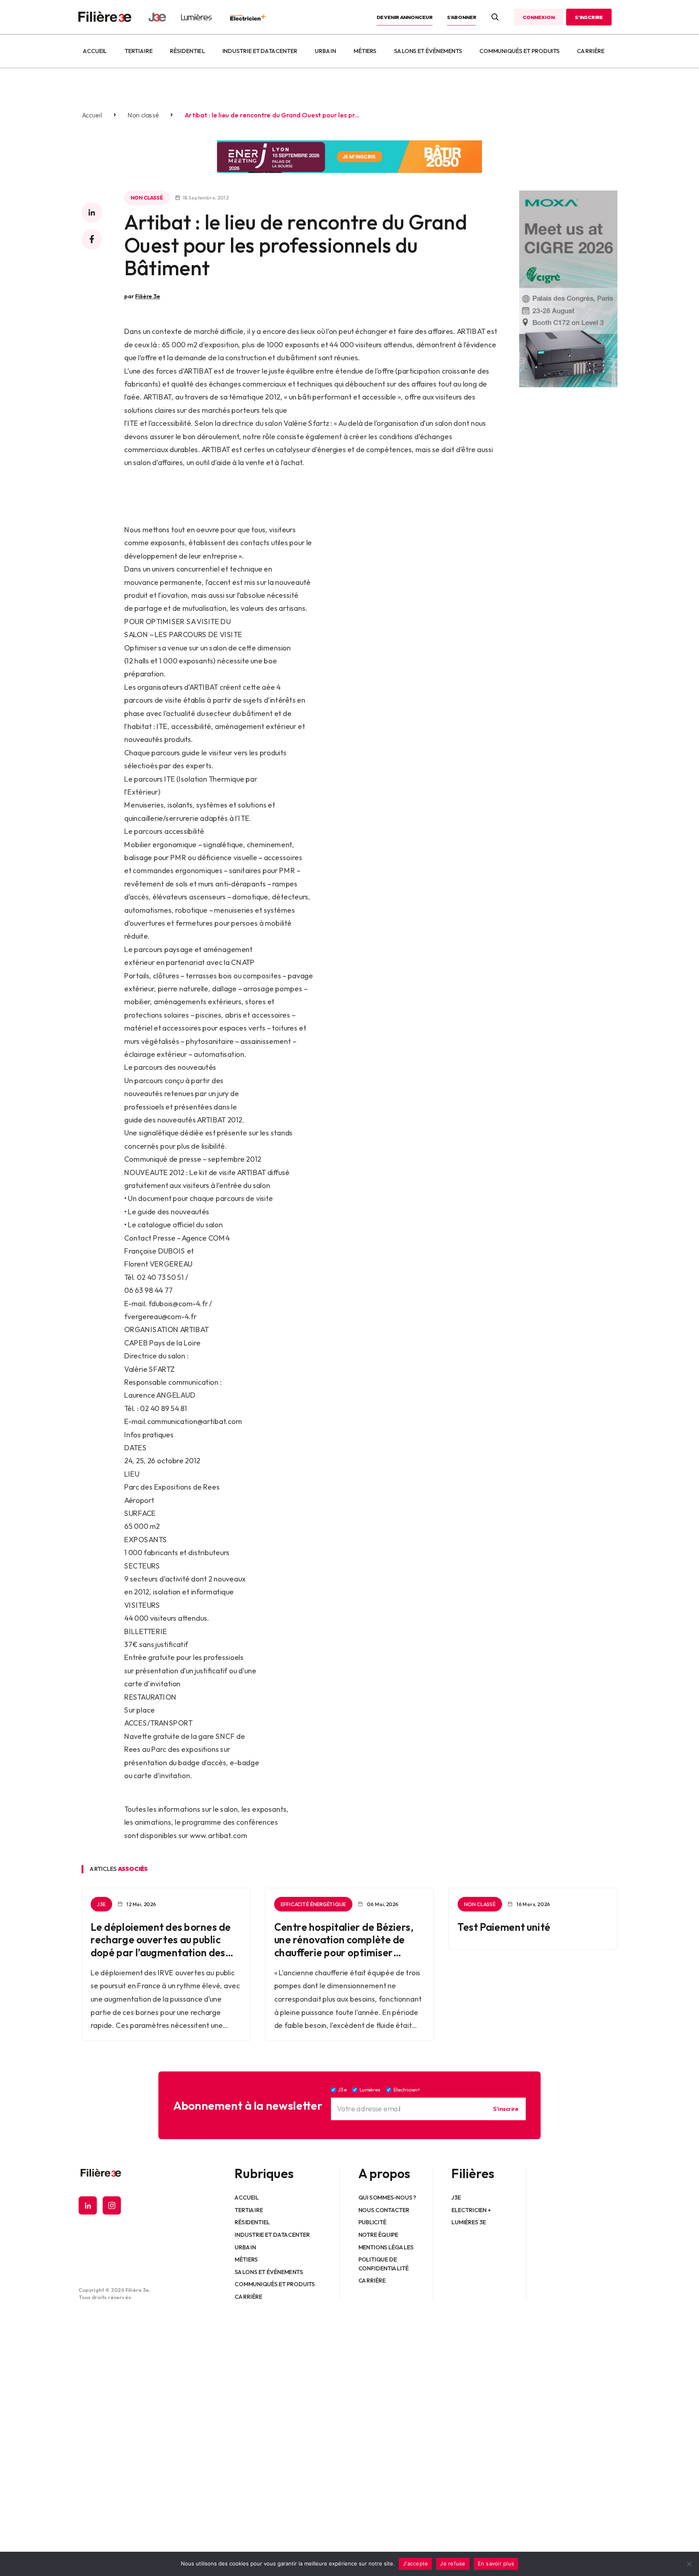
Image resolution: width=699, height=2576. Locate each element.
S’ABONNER (462, 17)
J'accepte (415, 2563)
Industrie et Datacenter (260, 51)
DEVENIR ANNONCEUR (405, 17)
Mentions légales (386, 2247)
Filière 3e (148, 296)
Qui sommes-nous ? (387, 2198)
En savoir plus (496, 2563)
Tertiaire (139, 51)
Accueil (95, 51)
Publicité (372, 2222)
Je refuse (453, 2563)
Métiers (365, 51)
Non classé (143, 115)
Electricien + (471, 2210)
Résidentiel (187, 51)
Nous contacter (384, 2210)
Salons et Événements (428, 51)
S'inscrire (506, 2109)
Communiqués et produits (519, 51)
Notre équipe (378, 2235)
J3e (456, 2198)
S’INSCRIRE (589, 17)
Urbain (325, 51)
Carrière (591, 51)
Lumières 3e (469, 2222)
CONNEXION (538, 17)
